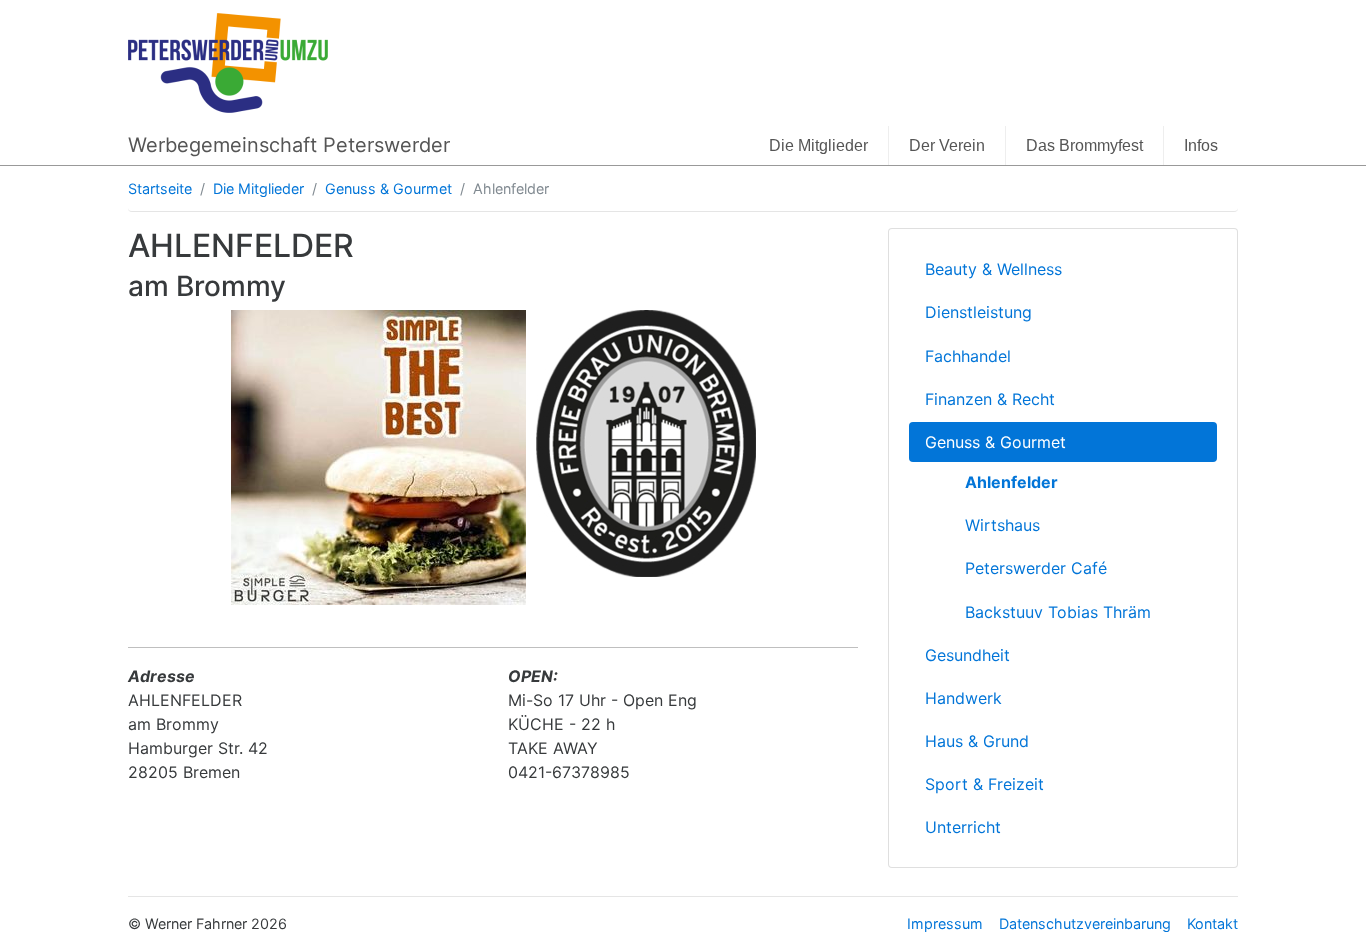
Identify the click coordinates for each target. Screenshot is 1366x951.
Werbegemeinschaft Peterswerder (289, 145)
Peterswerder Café (1036, 568)
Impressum (945, 923)
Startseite (160, 188)
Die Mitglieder (818, 145)
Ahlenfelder (1011, 482)
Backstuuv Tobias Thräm (1058, 612)
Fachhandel (968, 356)
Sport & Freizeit (984, 784)
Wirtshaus (1002, 525)
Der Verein (947, 145)
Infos (1201, 145)
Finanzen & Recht (990, 399)
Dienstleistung (978, 312)
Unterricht (963, 827)
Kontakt (1212, 923)
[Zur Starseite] (228, 61)
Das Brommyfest (1084, 145)
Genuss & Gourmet (388, 188)
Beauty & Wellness (993, 269)
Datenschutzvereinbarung (1085, 923)
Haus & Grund (977, 741)
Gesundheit (967, 655)
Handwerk (963, 698)
